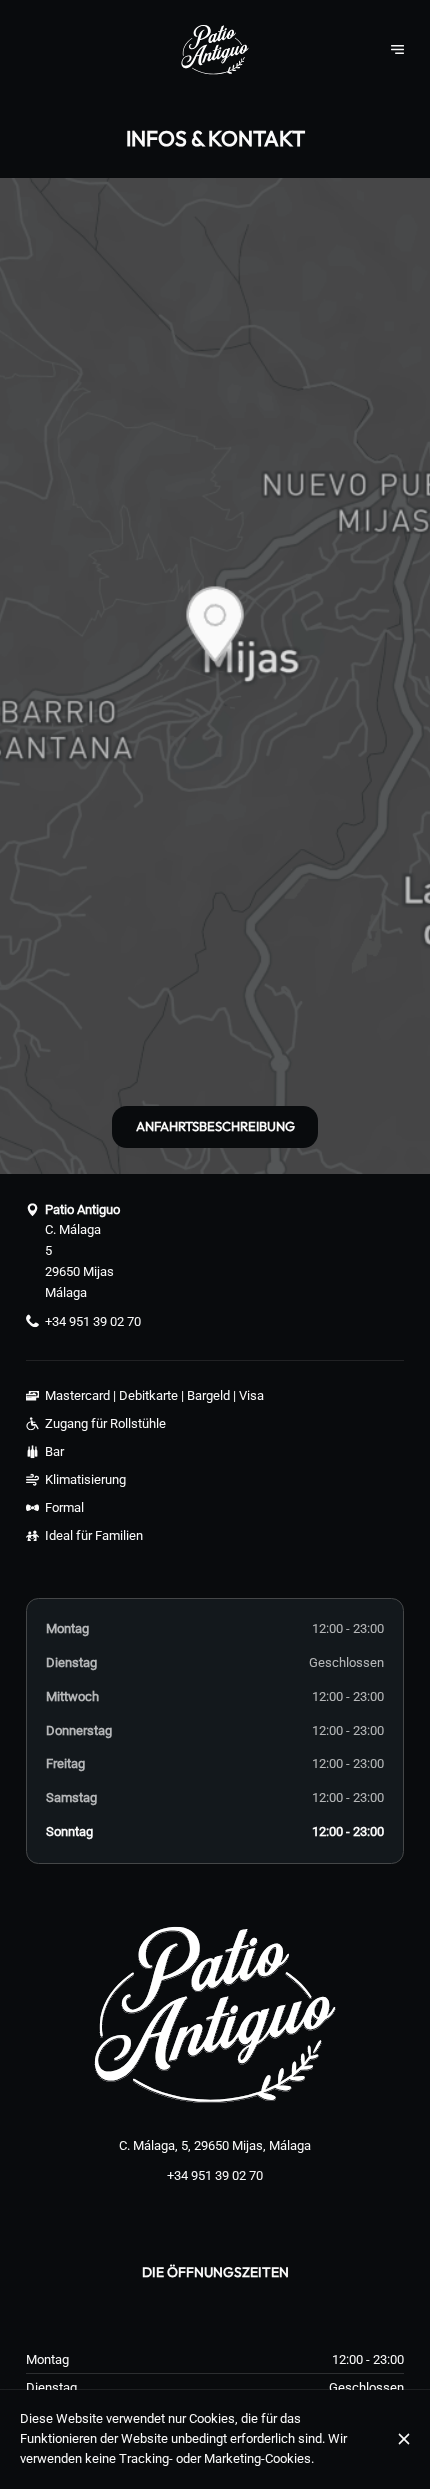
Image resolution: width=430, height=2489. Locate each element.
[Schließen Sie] (404, 2439)
